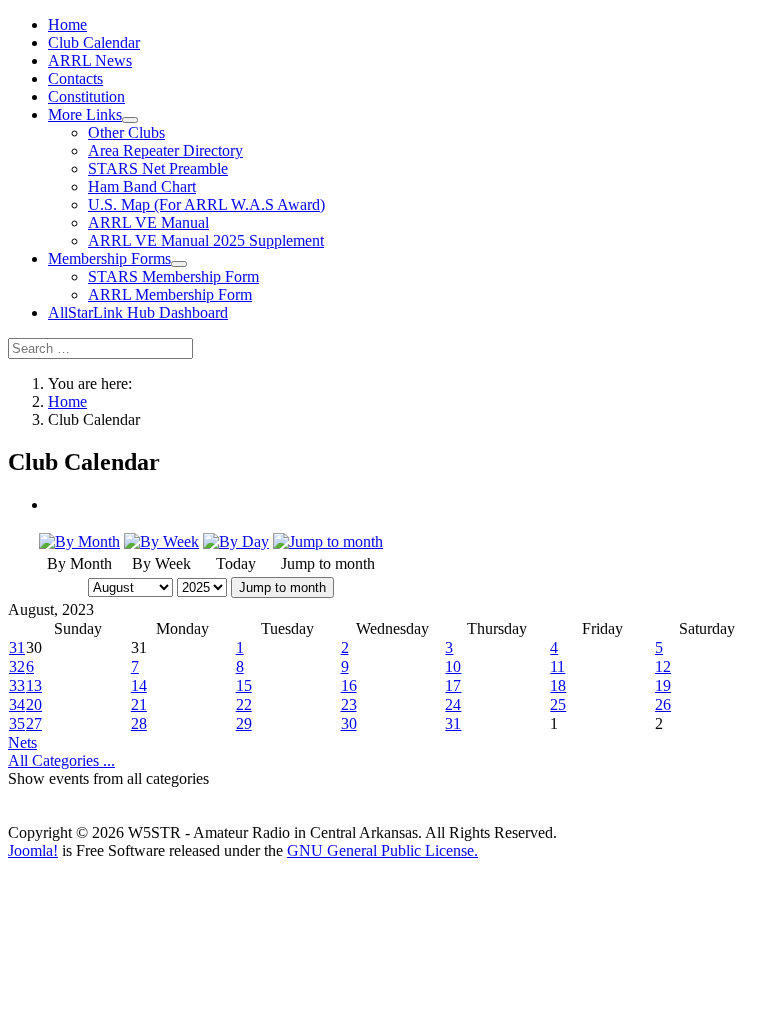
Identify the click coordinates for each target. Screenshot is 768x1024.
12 (663, 666)
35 (17, 723)
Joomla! (33, 850)
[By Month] (79, 541)
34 (17, 704)
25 (558, 704)
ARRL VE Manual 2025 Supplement (206, 240)
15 (244, 685)
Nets (22, 742)
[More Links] (130, 120)
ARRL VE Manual (148, 222)
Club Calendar (94, 42)
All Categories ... (61, 760)
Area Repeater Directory (165, 150)
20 (34, 704)
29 (244, 723)
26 (663, 704)
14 (139, 685)
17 (453, 685)
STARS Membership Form (173, 276)
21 (139, 704)
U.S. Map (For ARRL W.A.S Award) (206, 204)
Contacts (75, 78)
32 (17, 666)
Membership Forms (109, 258)
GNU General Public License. (382, 850)
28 (139, 723)
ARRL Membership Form (170, 294)
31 (17, 647)
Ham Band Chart (142, 186)
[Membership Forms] (179, 264)
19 (663, 685)
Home (67, 24)
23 (349, 704)
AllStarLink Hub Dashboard (138, 312)
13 (34, 685)
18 (558, 685)
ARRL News (90, 60)
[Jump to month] (328, 541)
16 (349, 685)
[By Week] (161, 541)
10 (453, 666)
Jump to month (282, 587)
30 (349, 723)
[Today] (236, 541)
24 (453, 704)
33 (17, 685)
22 (244, 704)
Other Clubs (126, 132)
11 (557, 666)
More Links (85, 114)
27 (34, 723)
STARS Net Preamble (158, 168)
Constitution (86, 96)
